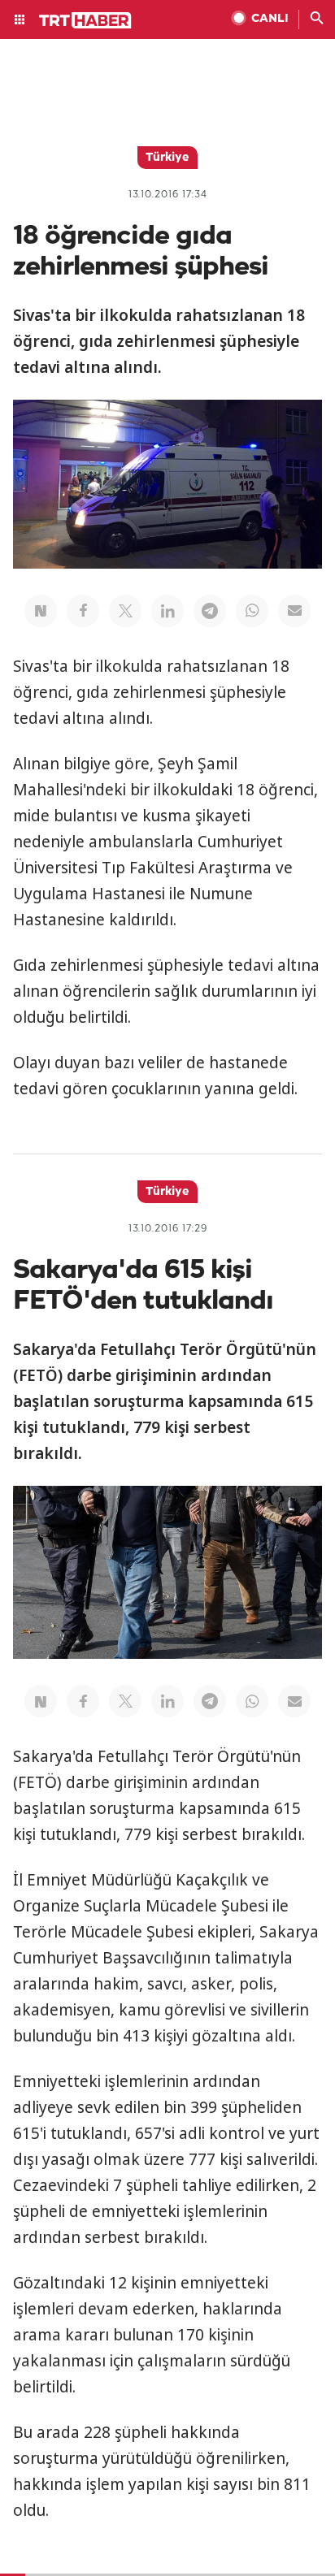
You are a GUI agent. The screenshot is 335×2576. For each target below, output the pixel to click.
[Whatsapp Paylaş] (252, 611)
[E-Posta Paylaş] (294, 611)
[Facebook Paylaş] (83, 611)
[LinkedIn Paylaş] (167, 611)
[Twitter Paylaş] (125, 611)
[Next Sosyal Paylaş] (41, 611)
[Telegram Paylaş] (210, 611)
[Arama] (317, 19)
